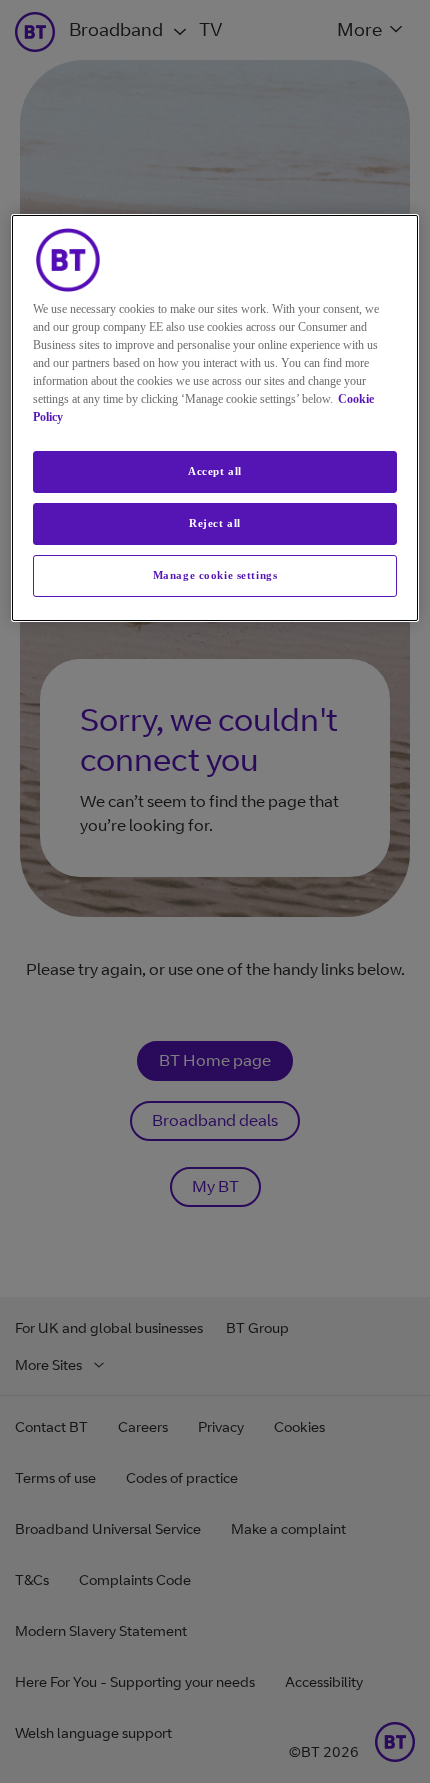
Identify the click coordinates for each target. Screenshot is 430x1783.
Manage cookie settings (215, 575)
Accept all (215, 471)
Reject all (215, 523)
